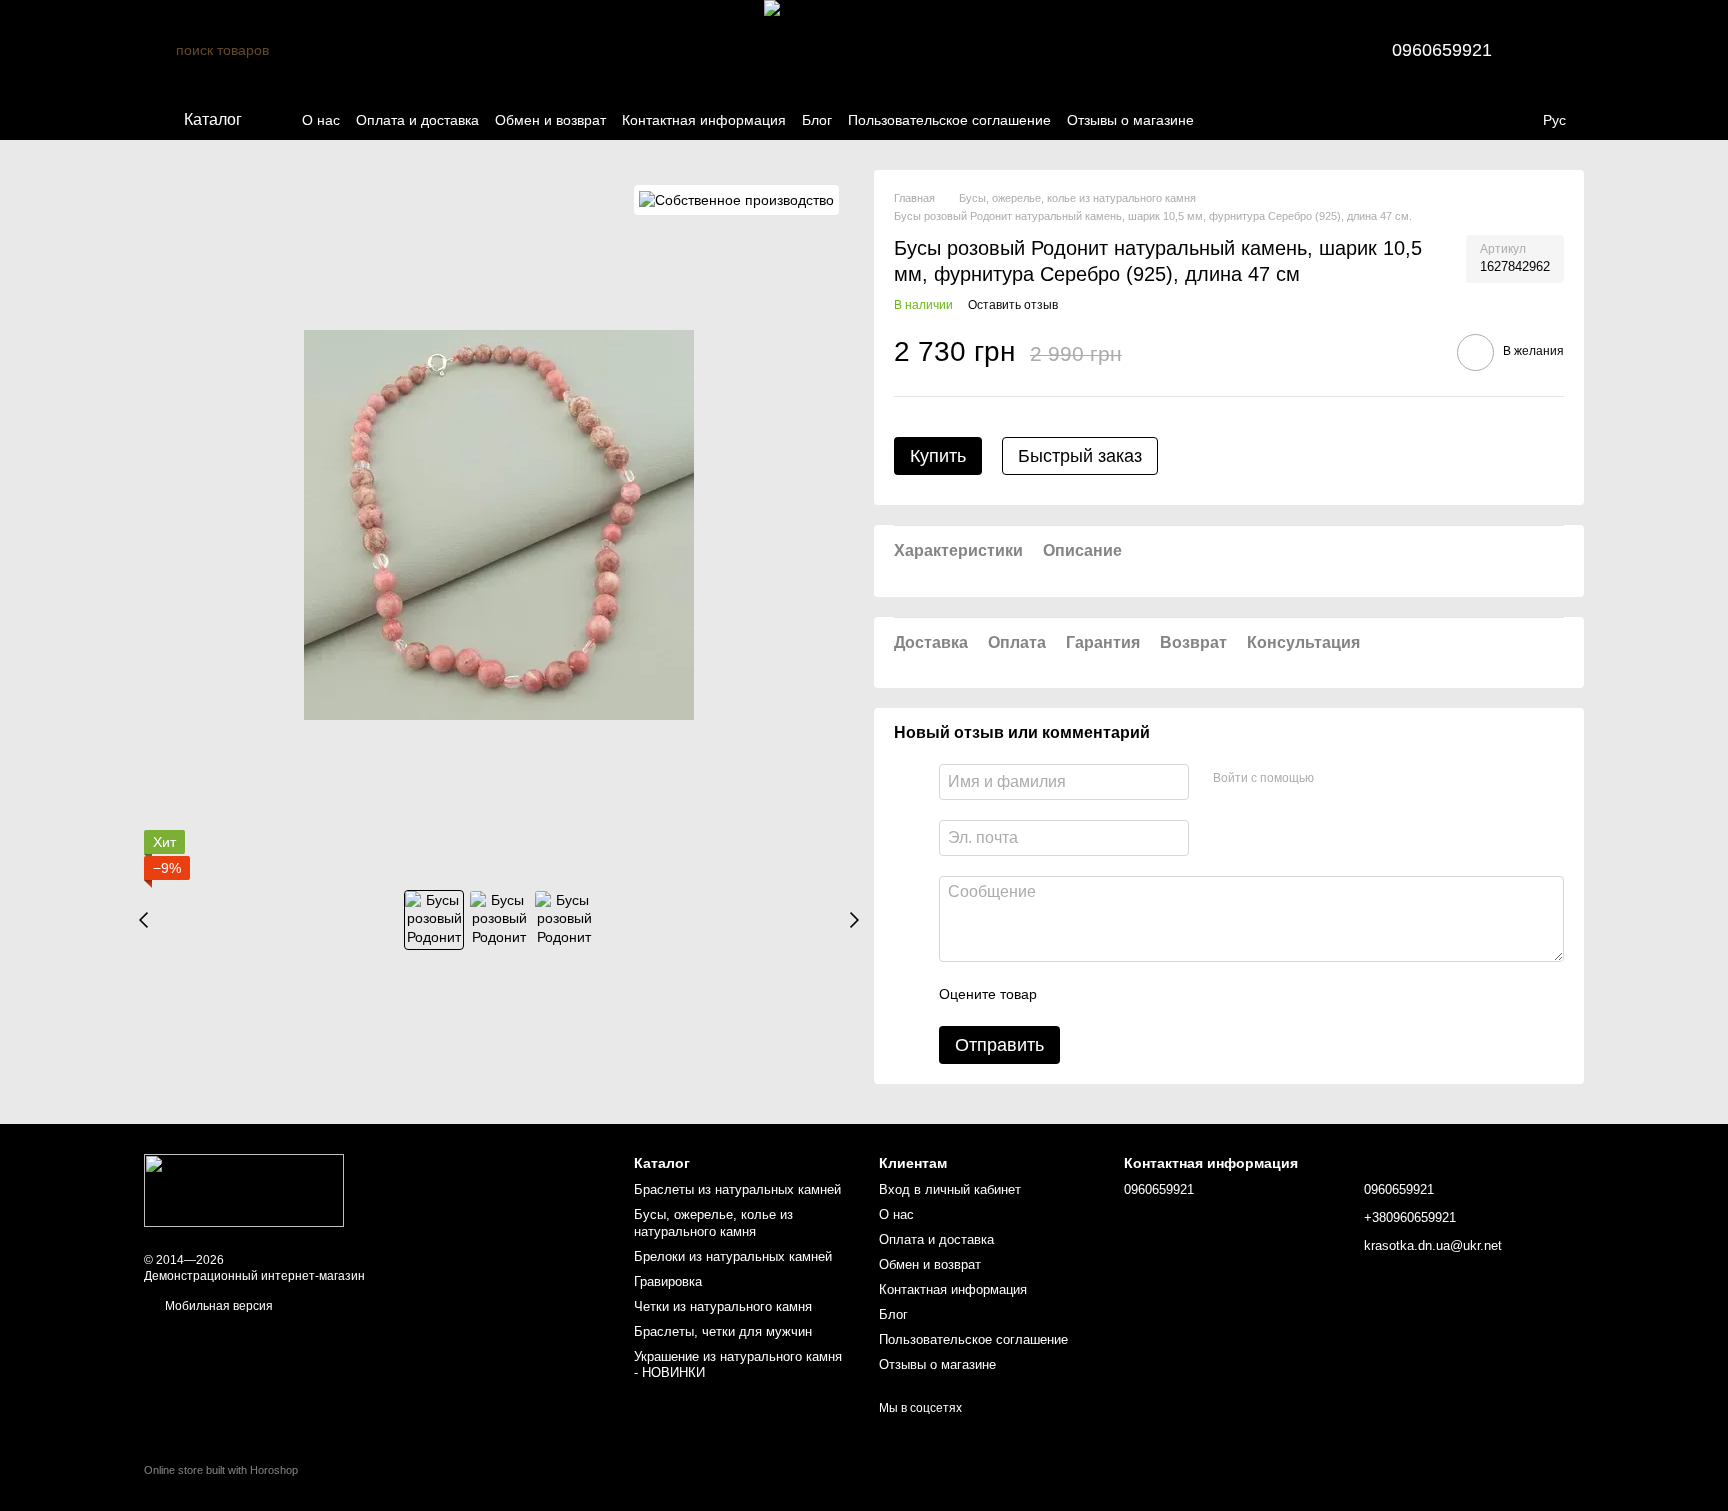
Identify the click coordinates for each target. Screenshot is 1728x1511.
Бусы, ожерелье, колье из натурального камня (713, 1223)
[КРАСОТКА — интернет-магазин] (244, 1190)
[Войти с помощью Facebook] (1336, 779)
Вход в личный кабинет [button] (950, 1189)
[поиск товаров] (160, 50)
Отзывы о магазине (1130, 120)
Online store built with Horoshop (221, 1470)
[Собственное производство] (736, 199)
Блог (817, 120)
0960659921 (1442, 50)
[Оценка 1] (1070, 994)
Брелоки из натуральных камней (733, 1256)
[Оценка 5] (1198, 994)
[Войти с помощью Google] (1368, 779)
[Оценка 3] (1134, 994)
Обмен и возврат (550, 120)
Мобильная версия (217, 1306)
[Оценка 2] (1102, 994)
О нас (321, 120)
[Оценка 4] (1166, 994)
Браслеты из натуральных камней (737, 1189)
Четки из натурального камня (723, 1306)
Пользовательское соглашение (949, 120)
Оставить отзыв (1013, 305)
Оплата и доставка (417, 120)
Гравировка (668, 1281)
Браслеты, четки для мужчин (723, 1331)
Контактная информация (704, 120)
